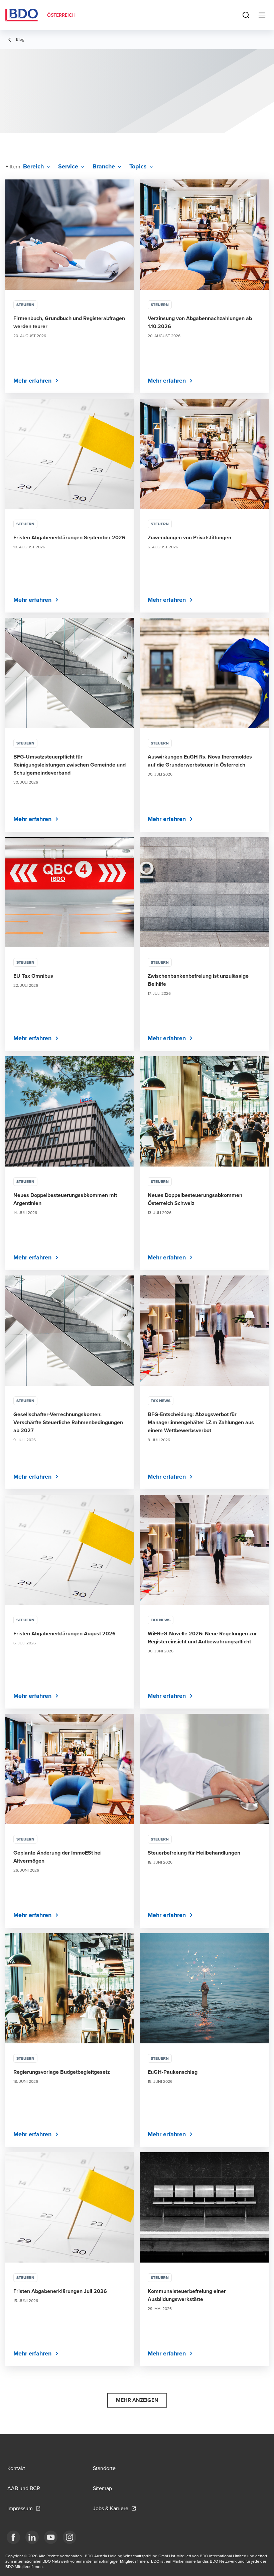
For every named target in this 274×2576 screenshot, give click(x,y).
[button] (137, 2400)
